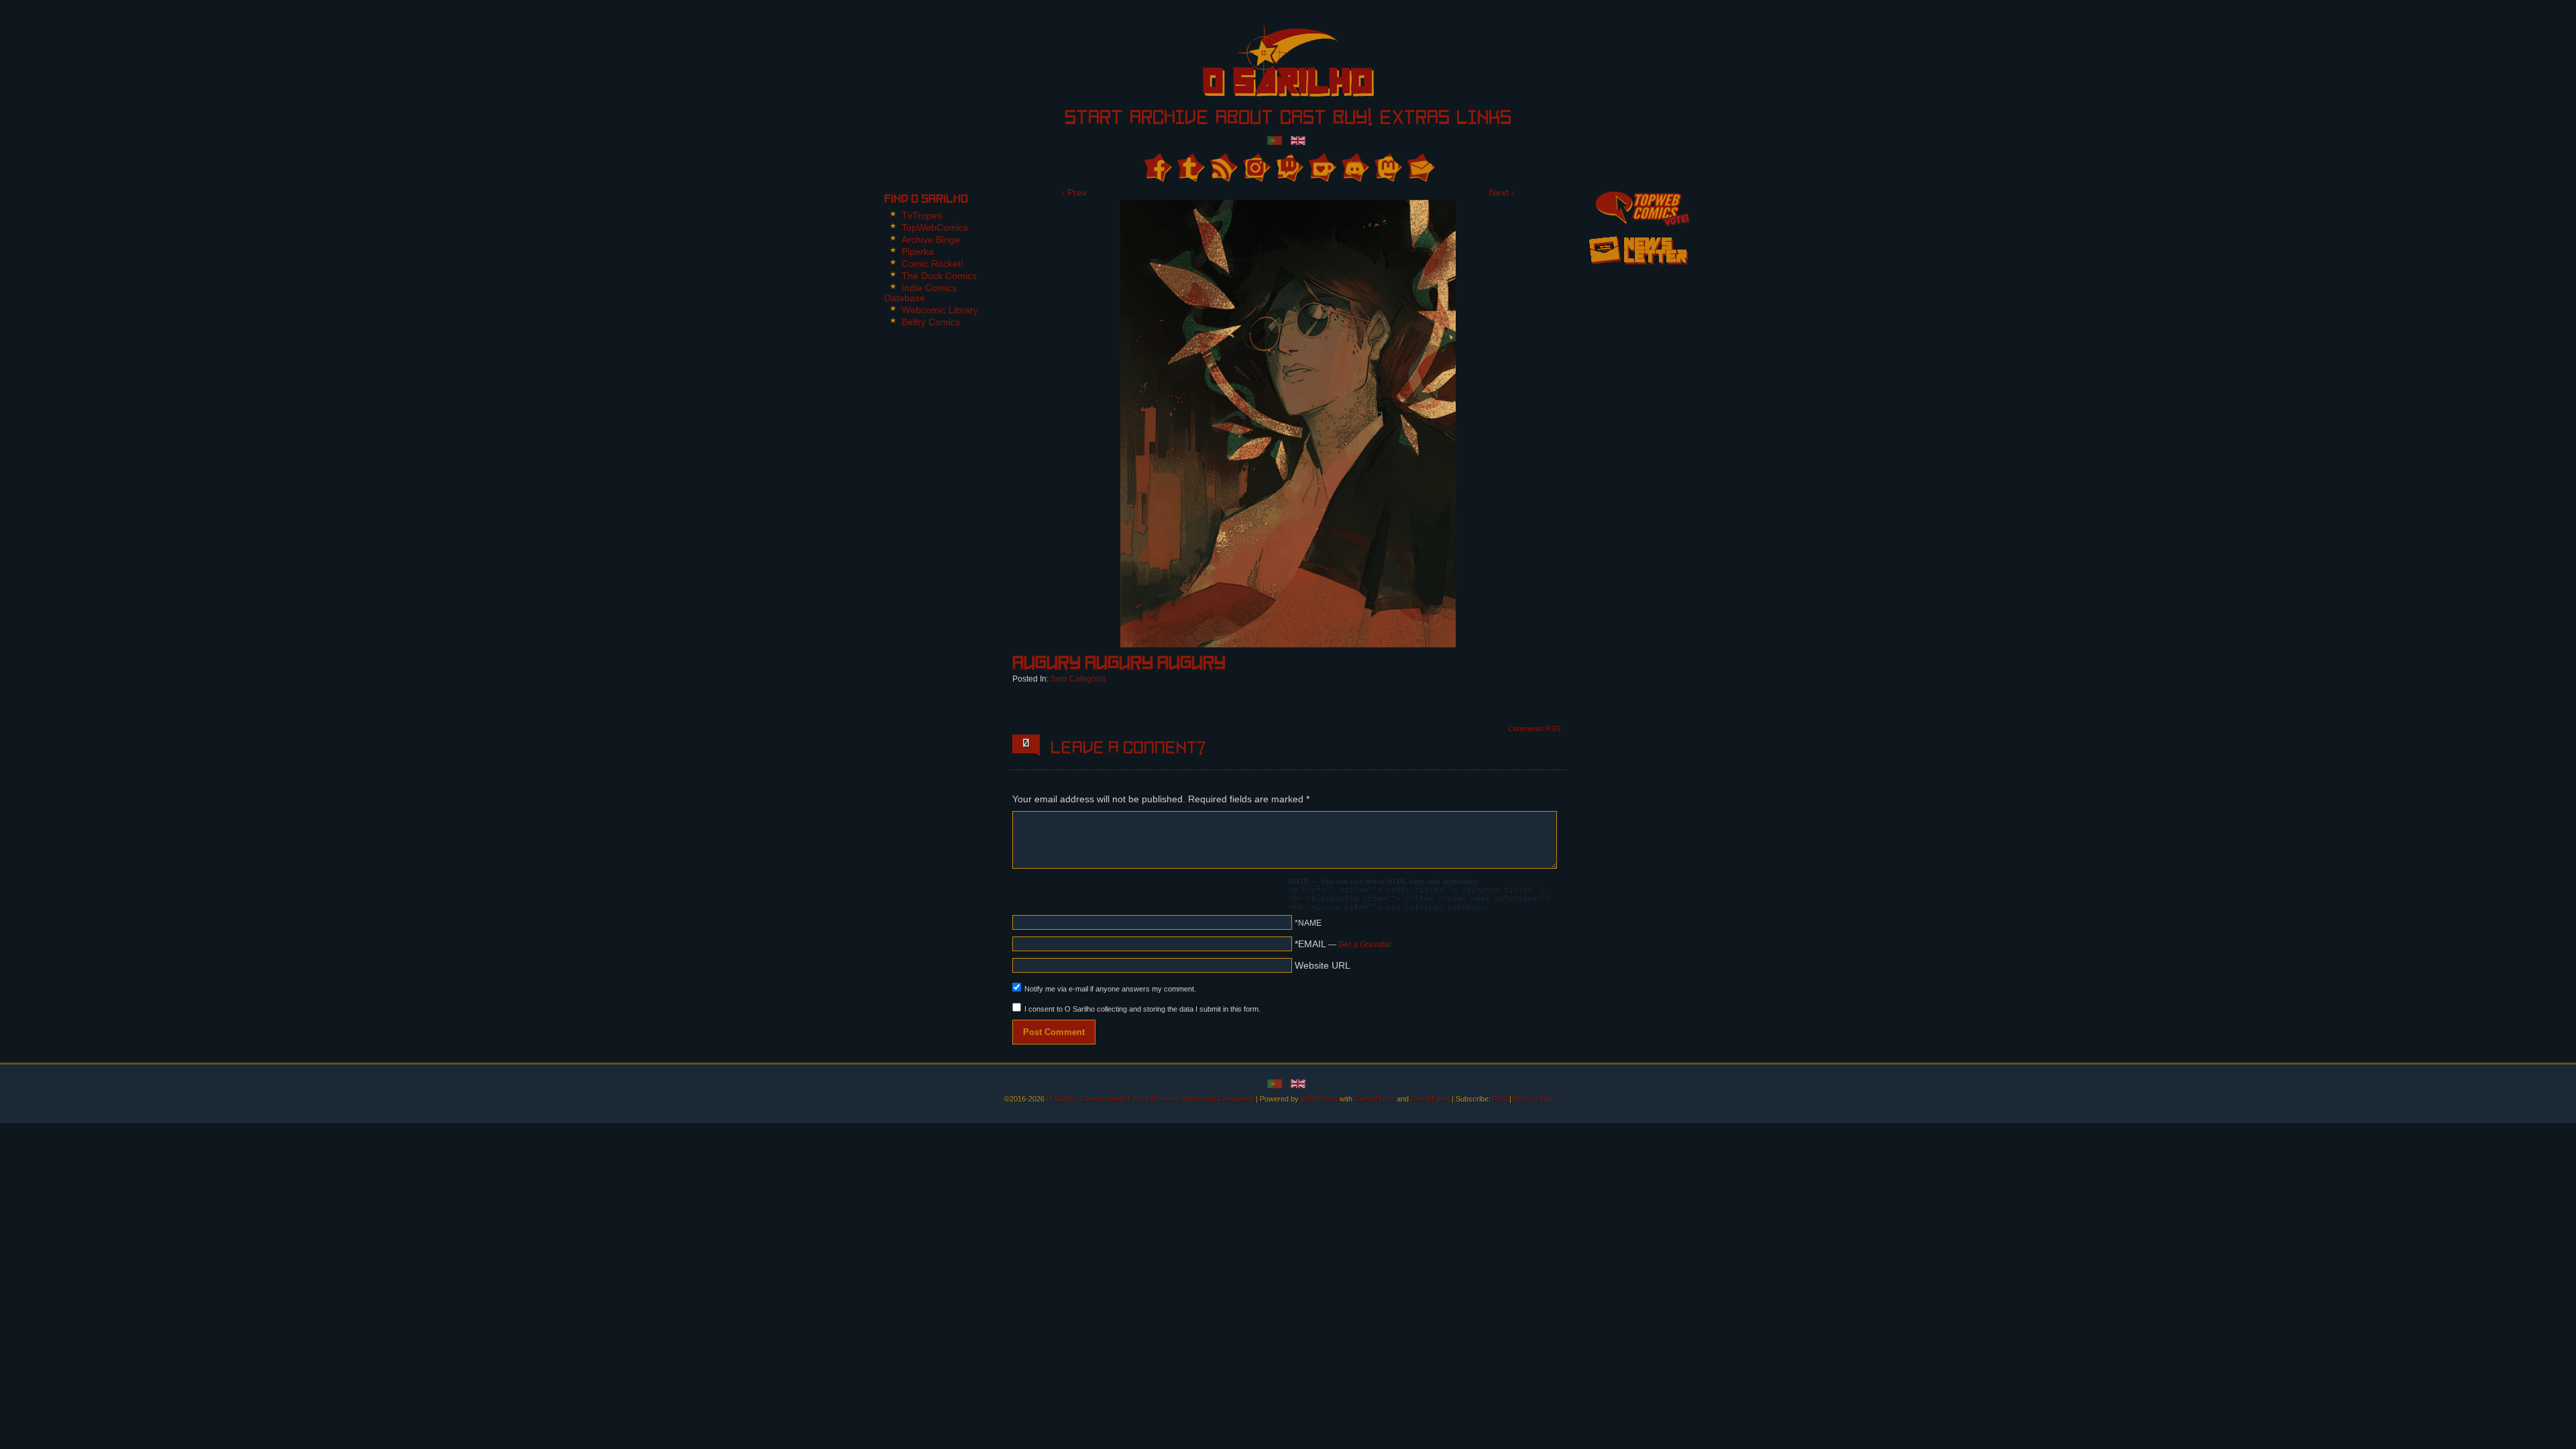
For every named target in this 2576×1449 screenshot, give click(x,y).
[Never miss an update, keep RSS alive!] (1223, 167)
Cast (1303, 119)
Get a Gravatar (1365, 945)
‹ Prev (1074, 193)
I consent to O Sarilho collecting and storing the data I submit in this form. (1142, 1009)
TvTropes (922, 215)
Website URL (1323, 965)
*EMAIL (1343, 944)
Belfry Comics (931, 322)
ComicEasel (1430, 1099)
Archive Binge (931, 239)
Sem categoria (1078, 679)
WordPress (1319, 1099)
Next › (1502, 193)
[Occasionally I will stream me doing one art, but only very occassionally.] (1288, 167)
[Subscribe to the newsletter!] (1638, 269)
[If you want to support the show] (1321, 167)
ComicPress (1375, 1099)
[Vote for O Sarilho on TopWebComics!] (1638, 207)
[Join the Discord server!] (1354, 167)
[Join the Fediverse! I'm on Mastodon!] (1387, 167)
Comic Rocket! (932, 264)
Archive (1169, 119)
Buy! (1353, 119)
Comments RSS (1534, 729)
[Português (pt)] (1275, 140)
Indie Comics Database (920, 293)
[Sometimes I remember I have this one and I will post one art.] (1190, 167)
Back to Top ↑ (1536, 1099)
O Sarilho (1265, 66)
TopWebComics (935, 227)
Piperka (918, 252)
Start (1094, 119)
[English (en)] (1298, 140)
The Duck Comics (939, 276)
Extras (1414, 119)
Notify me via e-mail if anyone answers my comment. (1110, 989)
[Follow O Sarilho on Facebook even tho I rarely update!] (1157, 167)
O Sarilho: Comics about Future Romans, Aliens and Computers (1150, 1099)
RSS (1500, 1099)
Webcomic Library (940, 310)
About (1244, 119)
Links (1484, 119)
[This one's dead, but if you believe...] (1255, 167)
